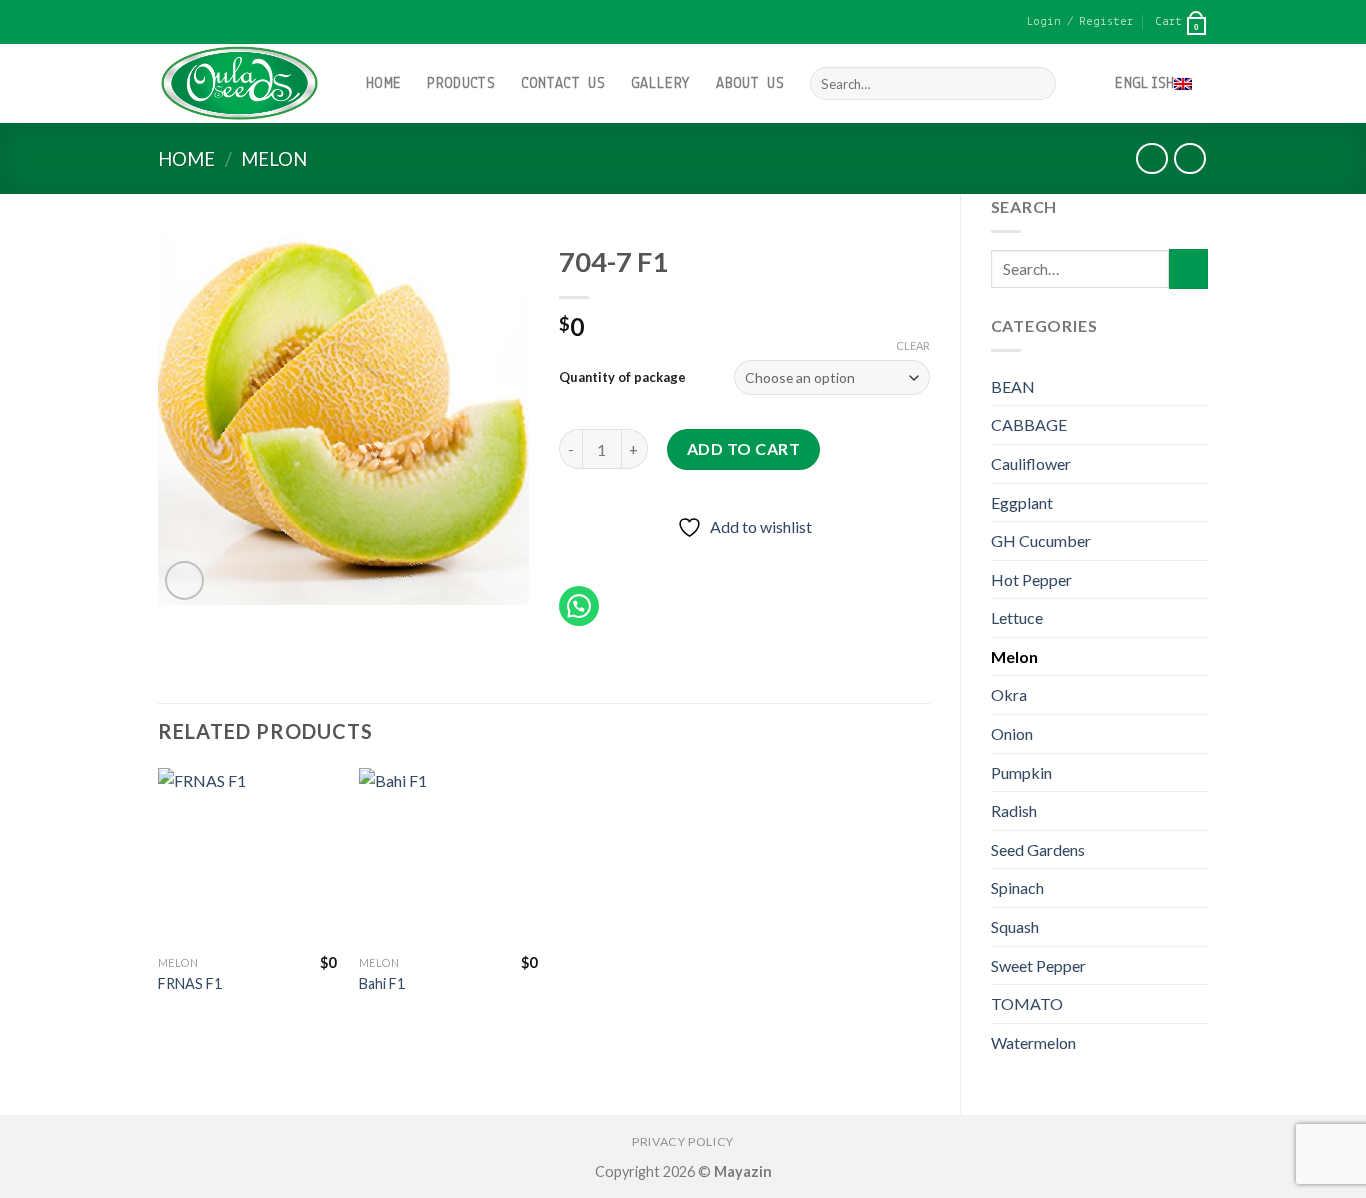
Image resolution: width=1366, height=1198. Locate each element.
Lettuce (1017, 617)
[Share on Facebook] (576, 556)
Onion (1012, 733)
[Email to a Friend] (649, 556)
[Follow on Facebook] (168, 22)
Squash (1015, 926)
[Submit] (1036, 84)
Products (461, 84)
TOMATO (1027, 1003)
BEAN (1013, 386)
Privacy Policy (683, 1141)
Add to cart (743, 448)
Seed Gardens (1038, 849)
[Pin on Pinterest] (685, 556)
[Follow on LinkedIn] (206, 22)
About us (750, 84)
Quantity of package (622, 377)
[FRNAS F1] (247, 857)
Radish (1014, 810)
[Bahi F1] (448, 857)
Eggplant (1022, 502)
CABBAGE (1029, 424)
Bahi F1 (382, 983)
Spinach (1017, 887)
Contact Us (563, 84)
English (1144, 84)
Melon (274, 159)
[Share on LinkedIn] (721, 556)
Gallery (660, 84)
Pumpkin (1021, 772)
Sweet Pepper (1038, 965)
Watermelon (1033, 1042)
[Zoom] (184, 580)
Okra (1009, 694)
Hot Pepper (1031, 579)
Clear (913, 345)
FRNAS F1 (190, 983)
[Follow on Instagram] (187, 22)
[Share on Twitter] (612, 556)
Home (383, 84)
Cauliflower (1031, 463)
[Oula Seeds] (247, 83)
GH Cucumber (1041, 540)
